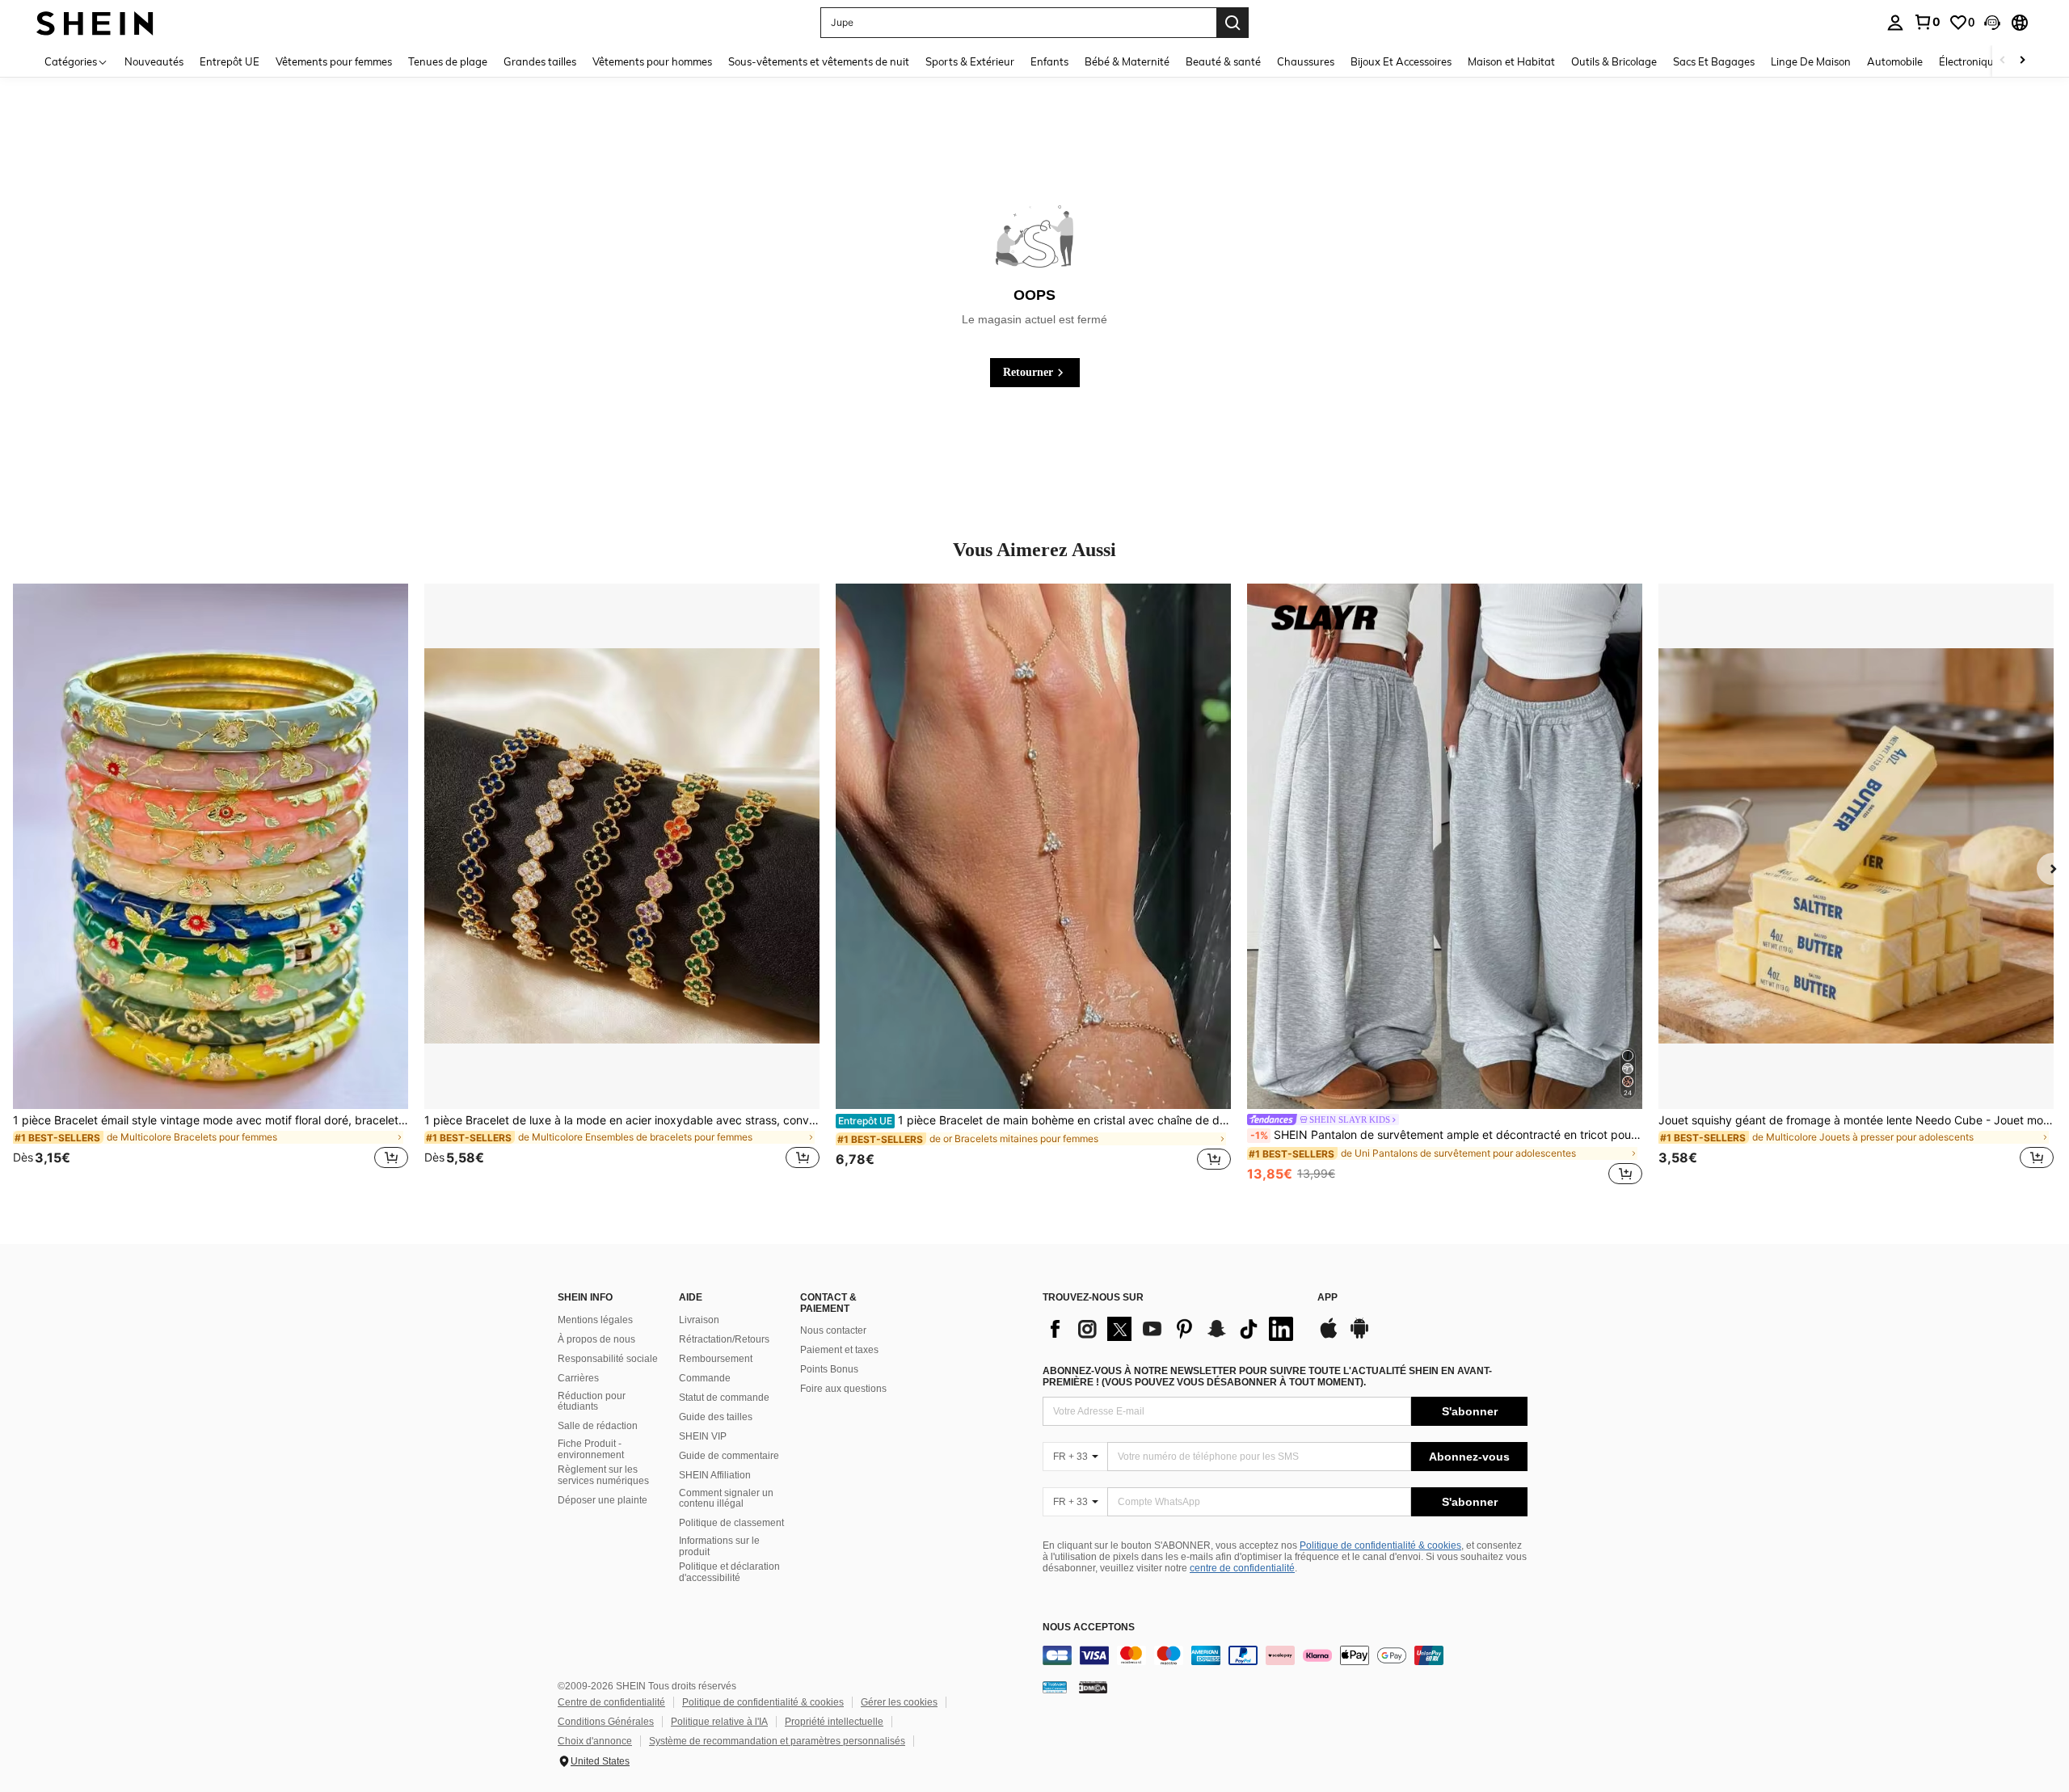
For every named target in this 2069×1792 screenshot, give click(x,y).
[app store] (1329, 1336)
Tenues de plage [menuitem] (448, 61)
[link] (1927, 22)
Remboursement (716, 1359)
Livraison (699, 1320)
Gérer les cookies (899, 1702)
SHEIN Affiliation (715, 1475)
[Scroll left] (2003, 61)
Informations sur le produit (719, 1546)
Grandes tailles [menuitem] (540, 61)
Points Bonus (829, 1369)
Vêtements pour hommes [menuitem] (652, 61)
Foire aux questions (843, 1389)
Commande (705, 1378)
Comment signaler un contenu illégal (726, 1499)
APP (1327, 1298)
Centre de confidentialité (611, 1702)
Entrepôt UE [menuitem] (230, 61)
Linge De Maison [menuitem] (1811, 61)
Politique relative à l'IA (719, 1722)
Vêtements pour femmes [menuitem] (334, 61)
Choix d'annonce (595, 1741)
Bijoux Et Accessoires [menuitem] (1401, 61)
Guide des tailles (716, 1417)
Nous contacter (833, 1330)
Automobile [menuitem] (1895, 61)
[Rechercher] (1233, 23)
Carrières (578, 1378)
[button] (1992, 23)
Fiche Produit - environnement (591, 1449)
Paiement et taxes (839, 1350)
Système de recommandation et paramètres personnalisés (777, 1741)
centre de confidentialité (1242, 1568)
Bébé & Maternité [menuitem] (1127, 61)
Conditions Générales (606, 1722)
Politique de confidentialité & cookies (1380, 1545)
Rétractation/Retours (724, 1339)
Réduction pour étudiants (592, 1402)
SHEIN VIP (703, 1436)
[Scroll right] (2022, 61)
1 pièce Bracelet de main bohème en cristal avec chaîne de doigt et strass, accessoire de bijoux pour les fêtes (1034, 1120)
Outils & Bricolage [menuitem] (1614, 61)
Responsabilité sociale (608, 1359)
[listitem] (211, 886)
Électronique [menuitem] (1969, 61)
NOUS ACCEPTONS (1089, 1628)
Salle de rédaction (598, 1426)
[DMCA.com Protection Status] (1093, 1687)
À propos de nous (596, 1339)
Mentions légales (595, 1320)
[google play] (1359, 1336)
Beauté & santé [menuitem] (1223, 61)
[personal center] (1895, 23)
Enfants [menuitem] (1049, 61)
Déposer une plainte (603, 1500)
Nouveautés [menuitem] (154, 61)
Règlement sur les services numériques (603, 1475)
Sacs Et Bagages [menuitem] (1714, 61)
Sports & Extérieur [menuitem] (970, 61)
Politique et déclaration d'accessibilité (729, 1572)
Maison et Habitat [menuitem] (1511, 61)
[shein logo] (95, 22)
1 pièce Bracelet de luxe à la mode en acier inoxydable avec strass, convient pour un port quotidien (622, 1120)
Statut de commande (724, 1398)
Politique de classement (731, 1523)
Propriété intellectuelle (834, 1722)
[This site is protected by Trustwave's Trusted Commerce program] (1055, 1687)
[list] (1172, 1329)
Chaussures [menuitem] (1306, 61)
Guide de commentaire (729, 1456)
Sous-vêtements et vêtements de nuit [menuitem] (819, 61)
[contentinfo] (1285, 1655)
